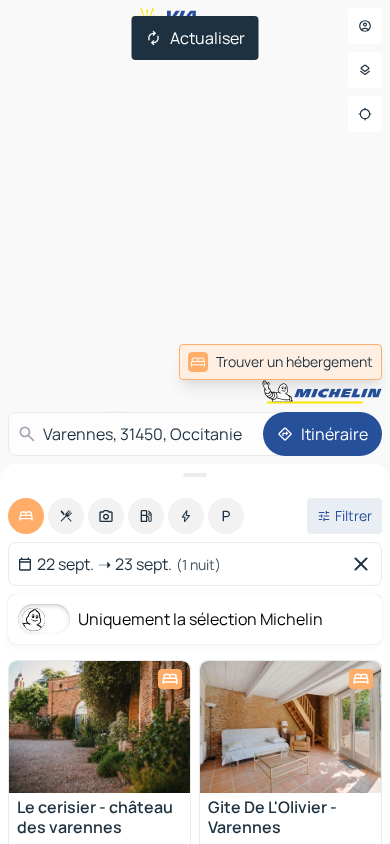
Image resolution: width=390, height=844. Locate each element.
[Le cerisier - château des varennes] (99, 727)
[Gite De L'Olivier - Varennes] (290, 727)
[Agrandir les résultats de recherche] (195, 475)
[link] (338, 362)
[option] (26, 516)
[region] (99, 727)
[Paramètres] (365, 70)
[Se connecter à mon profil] (365, 26)
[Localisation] (365, 114)
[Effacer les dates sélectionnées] (365, 564)
